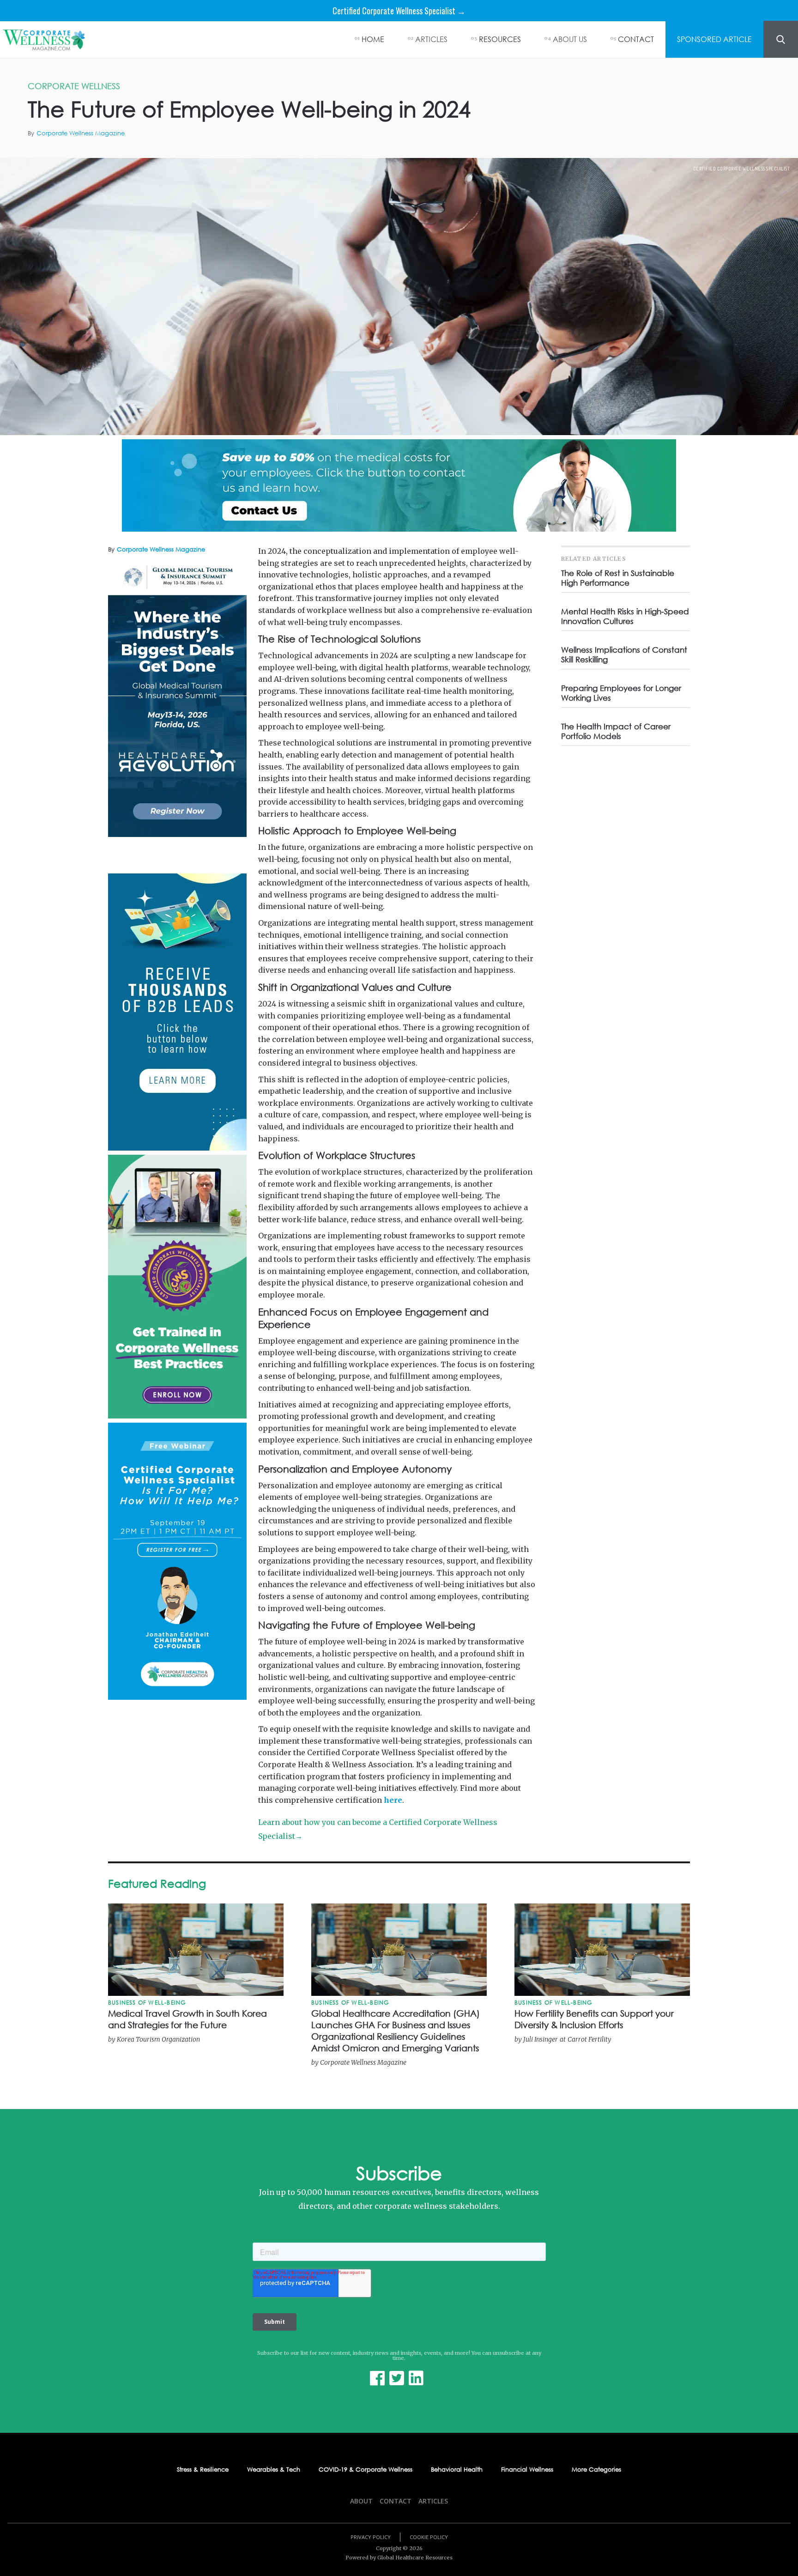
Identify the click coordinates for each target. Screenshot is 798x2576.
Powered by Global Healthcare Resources (399, 2558)
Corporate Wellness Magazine (81, 133)
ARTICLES (431, 39)
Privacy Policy (371, 2537)
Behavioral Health (457, 2470)
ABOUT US (570, 39)
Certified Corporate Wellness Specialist (742, 169)
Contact (396, 2501)
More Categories (596, 2470)
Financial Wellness (527, 2470)
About (361, 2501)
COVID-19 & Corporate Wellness (366, 2470)
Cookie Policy (429, 2537)
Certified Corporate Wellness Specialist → (399, 11)
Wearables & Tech (274, 2470)
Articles (433, 2501)
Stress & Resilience (203, 2470)
